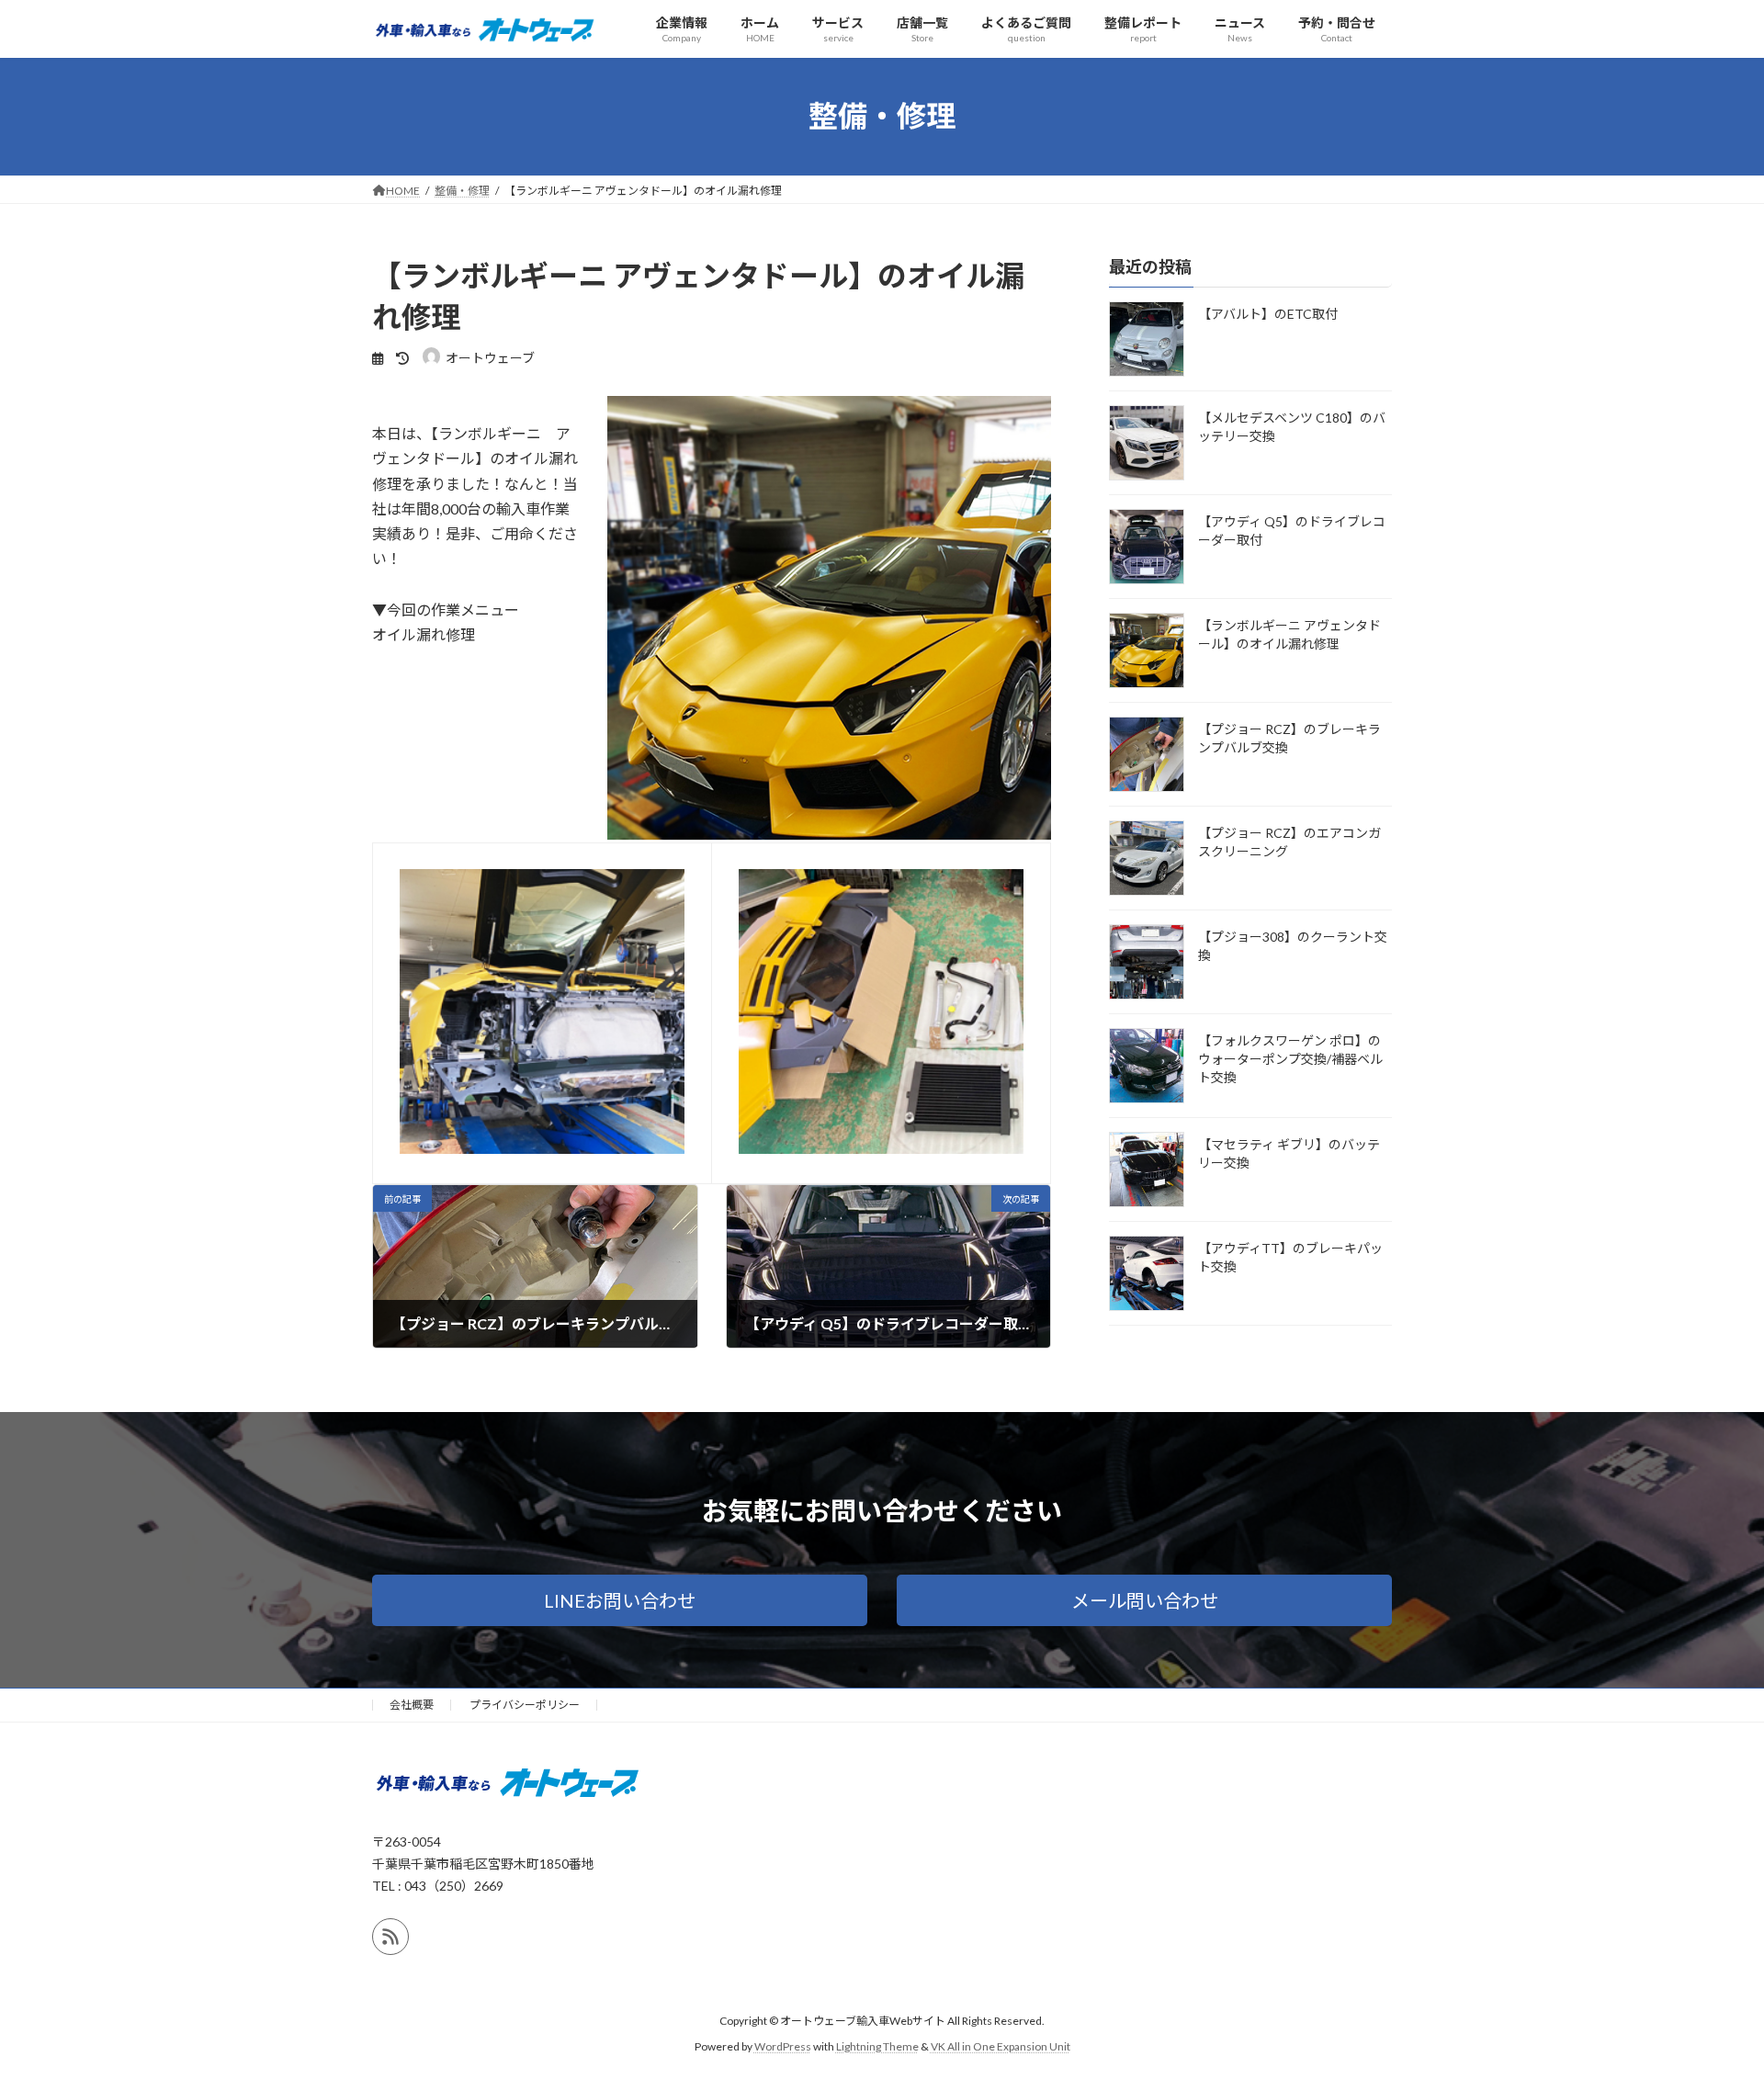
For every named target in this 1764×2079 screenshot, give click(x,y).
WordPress (783, 2046)
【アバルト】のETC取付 (1268, 314)
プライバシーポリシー (525, 1705)
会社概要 (412, 1705)
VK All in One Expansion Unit (1001, 2046)
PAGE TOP (1707, 1999)
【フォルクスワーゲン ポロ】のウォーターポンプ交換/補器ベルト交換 (1290, 1059)
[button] (620, 1600)
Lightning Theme (877, 2046)
